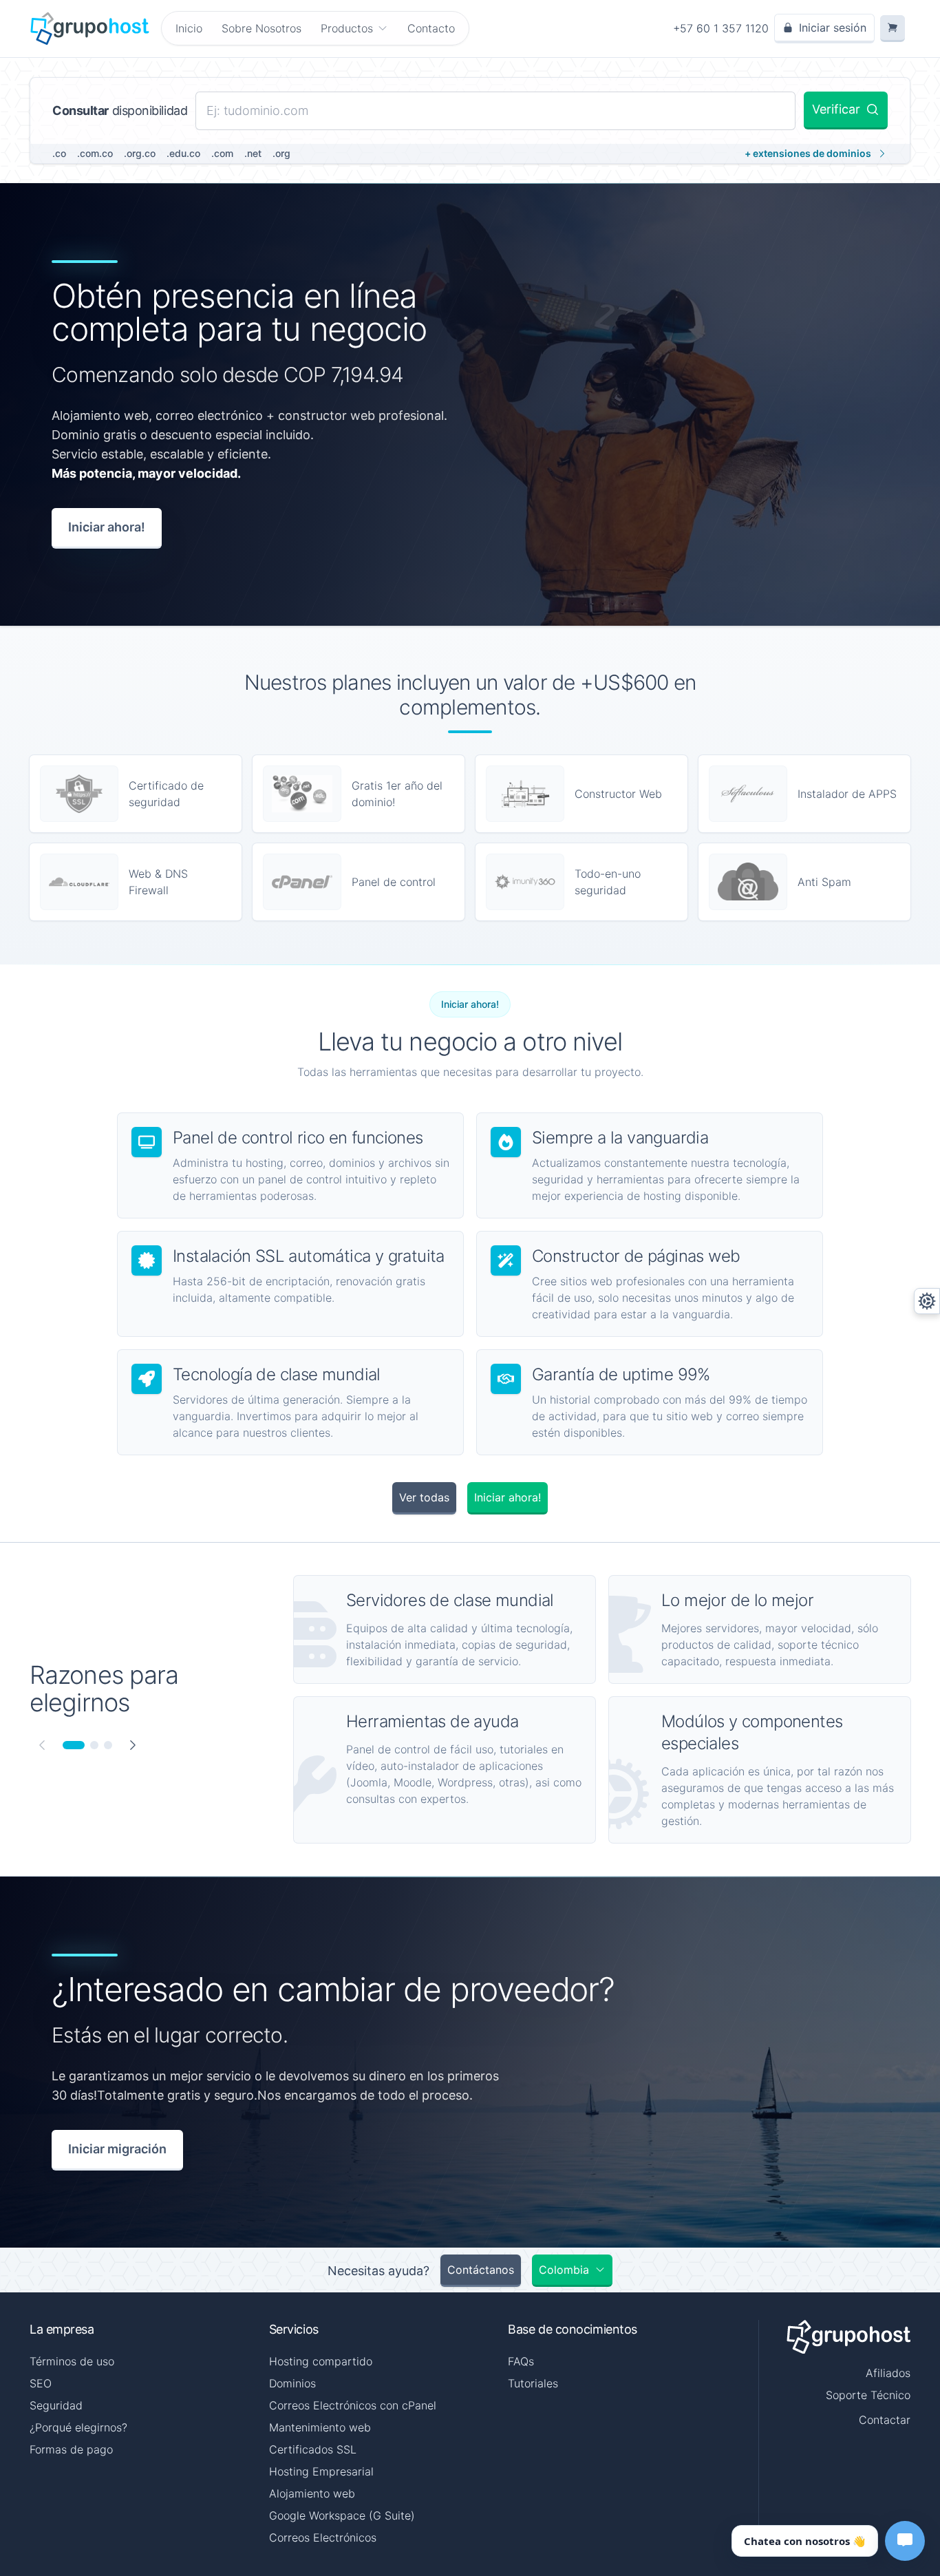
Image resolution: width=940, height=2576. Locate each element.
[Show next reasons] (133, 1745)
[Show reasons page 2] (94, 1745)
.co (59, 153)
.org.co (140, 153)
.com (222, 153)
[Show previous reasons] (42, 1745)
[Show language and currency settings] (927, 1301)
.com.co (95, 153)
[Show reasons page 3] (108, 1745)
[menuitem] (354, 28)
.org (281, 153)
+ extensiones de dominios (808, 153)
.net (253, 153)
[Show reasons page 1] (74, 1745)
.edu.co (183, 153)
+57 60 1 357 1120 (721, 28)
